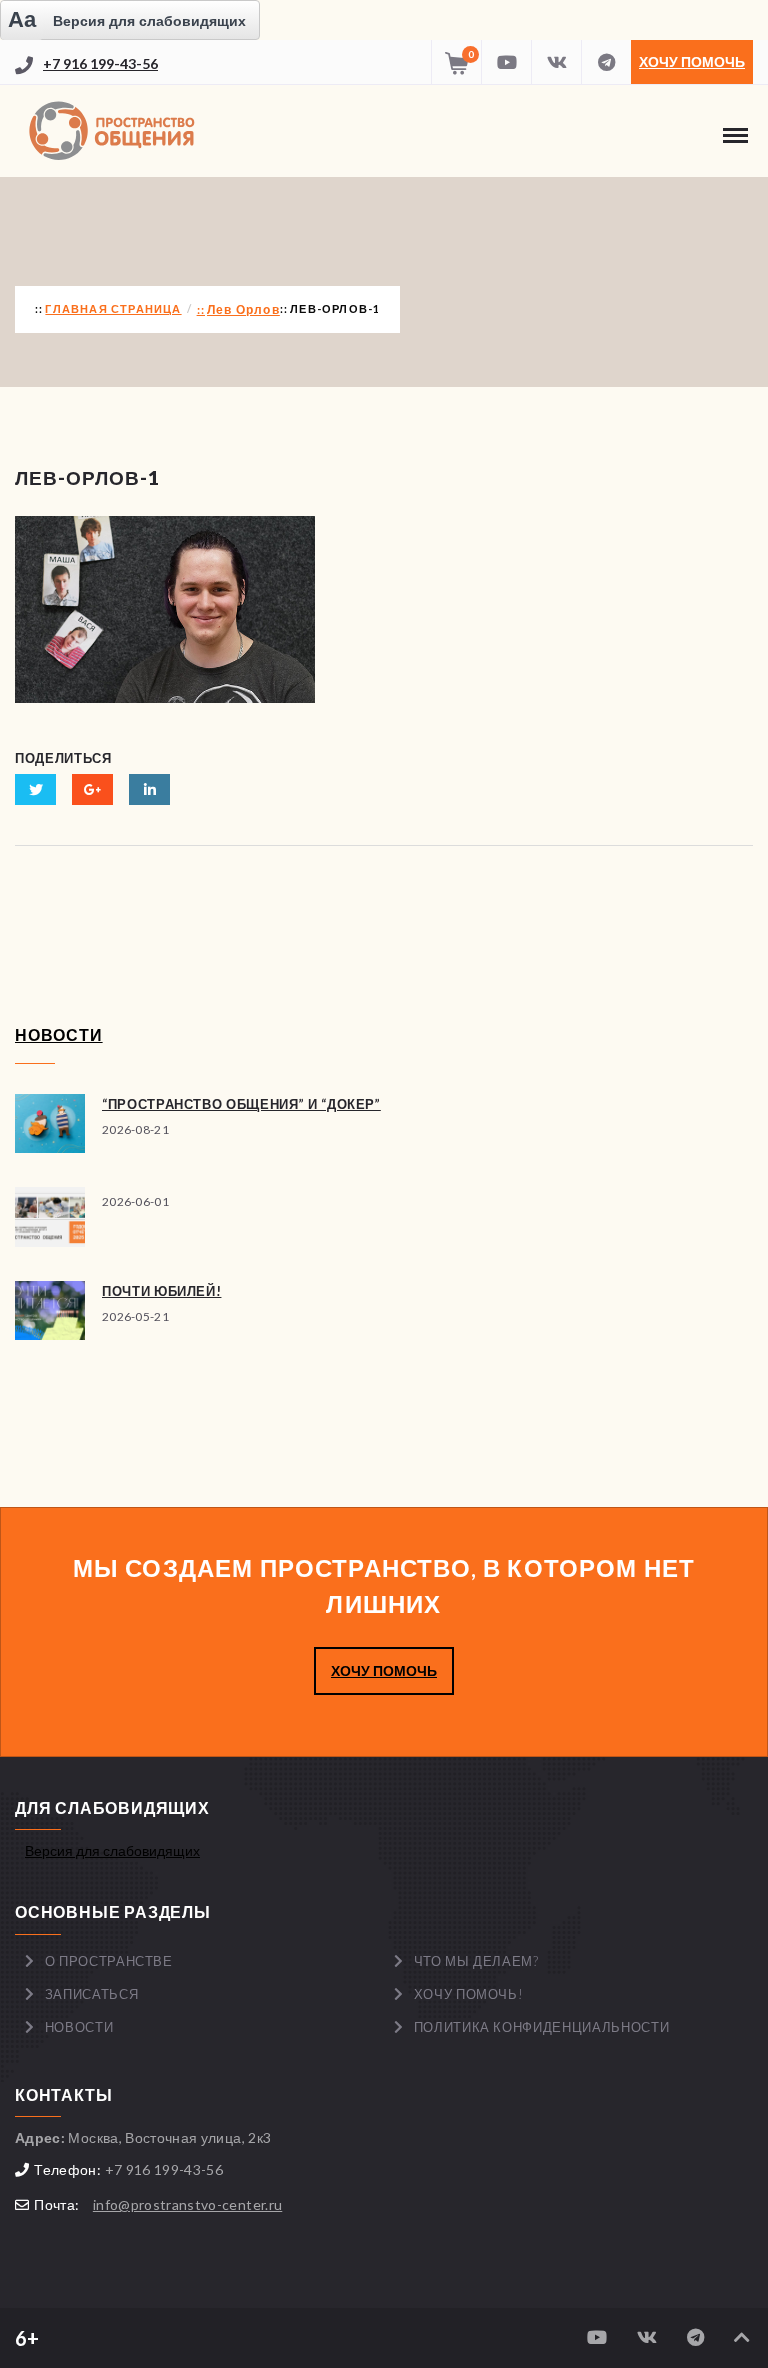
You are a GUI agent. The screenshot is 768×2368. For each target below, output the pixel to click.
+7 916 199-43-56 (100, 63)
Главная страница (113, 308)
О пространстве (109, 1961)
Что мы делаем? (476, 1961)
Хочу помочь (692, 61)
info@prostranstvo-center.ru (187, 2204)
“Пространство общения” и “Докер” (241, 1104)
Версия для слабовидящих (112, 1850)
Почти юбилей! (161, 1291)
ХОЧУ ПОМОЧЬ (384, 1670)
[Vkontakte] (556, 62)
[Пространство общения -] (115, 131)
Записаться (92, 1994)
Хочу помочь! (469, 1994)
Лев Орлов (243, 309)
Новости (79, 2027)
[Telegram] (606, 62)
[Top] (742, 2337)
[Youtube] (506, 62)
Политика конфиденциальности (542, 2027)
